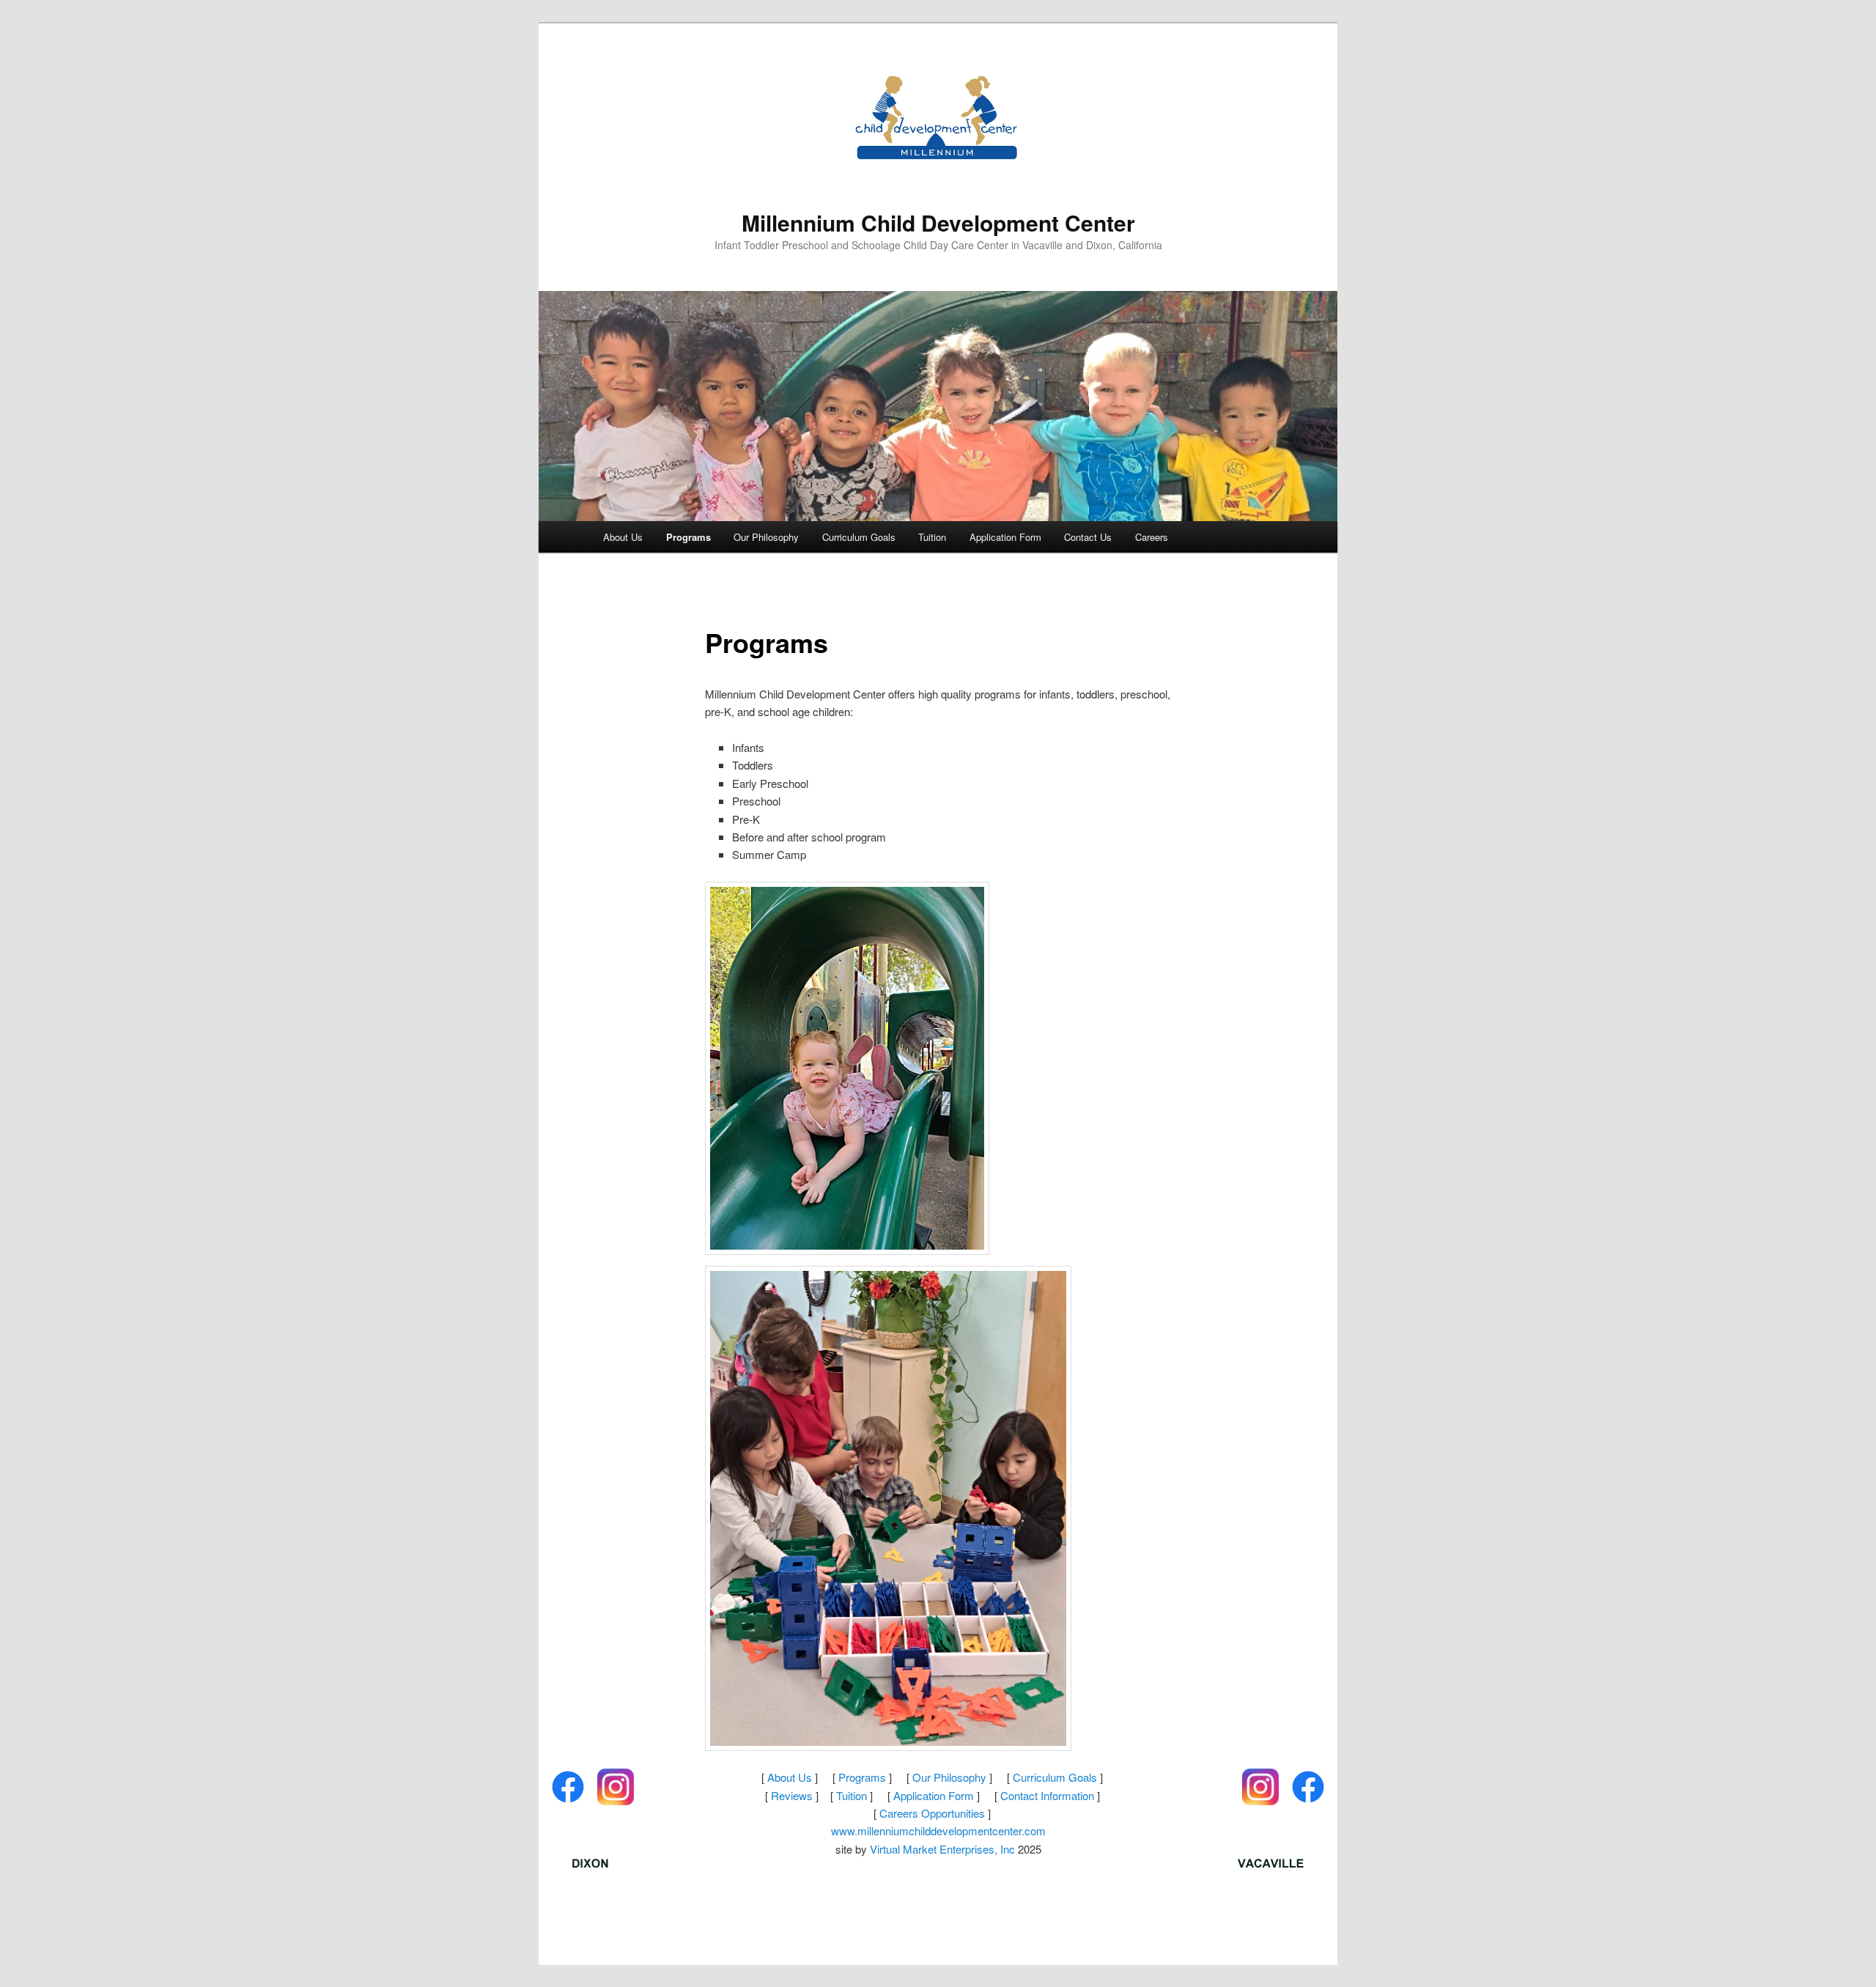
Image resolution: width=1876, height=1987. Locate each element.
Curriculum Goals (859, 537)
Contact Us (1088, 537)
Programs (688, 537)
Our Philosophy (766, 537)
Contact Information (1047, 1795)
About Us (623, 537)
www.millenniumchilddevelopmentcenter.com (938, 1831)
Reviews (792, 1795)
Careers (1152, 537)
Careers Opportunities (932, 1813)
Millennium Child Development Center (938, 222)
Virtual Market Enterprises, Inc (942, 1849)
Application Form (1005, 537)
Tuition (932, 537)
